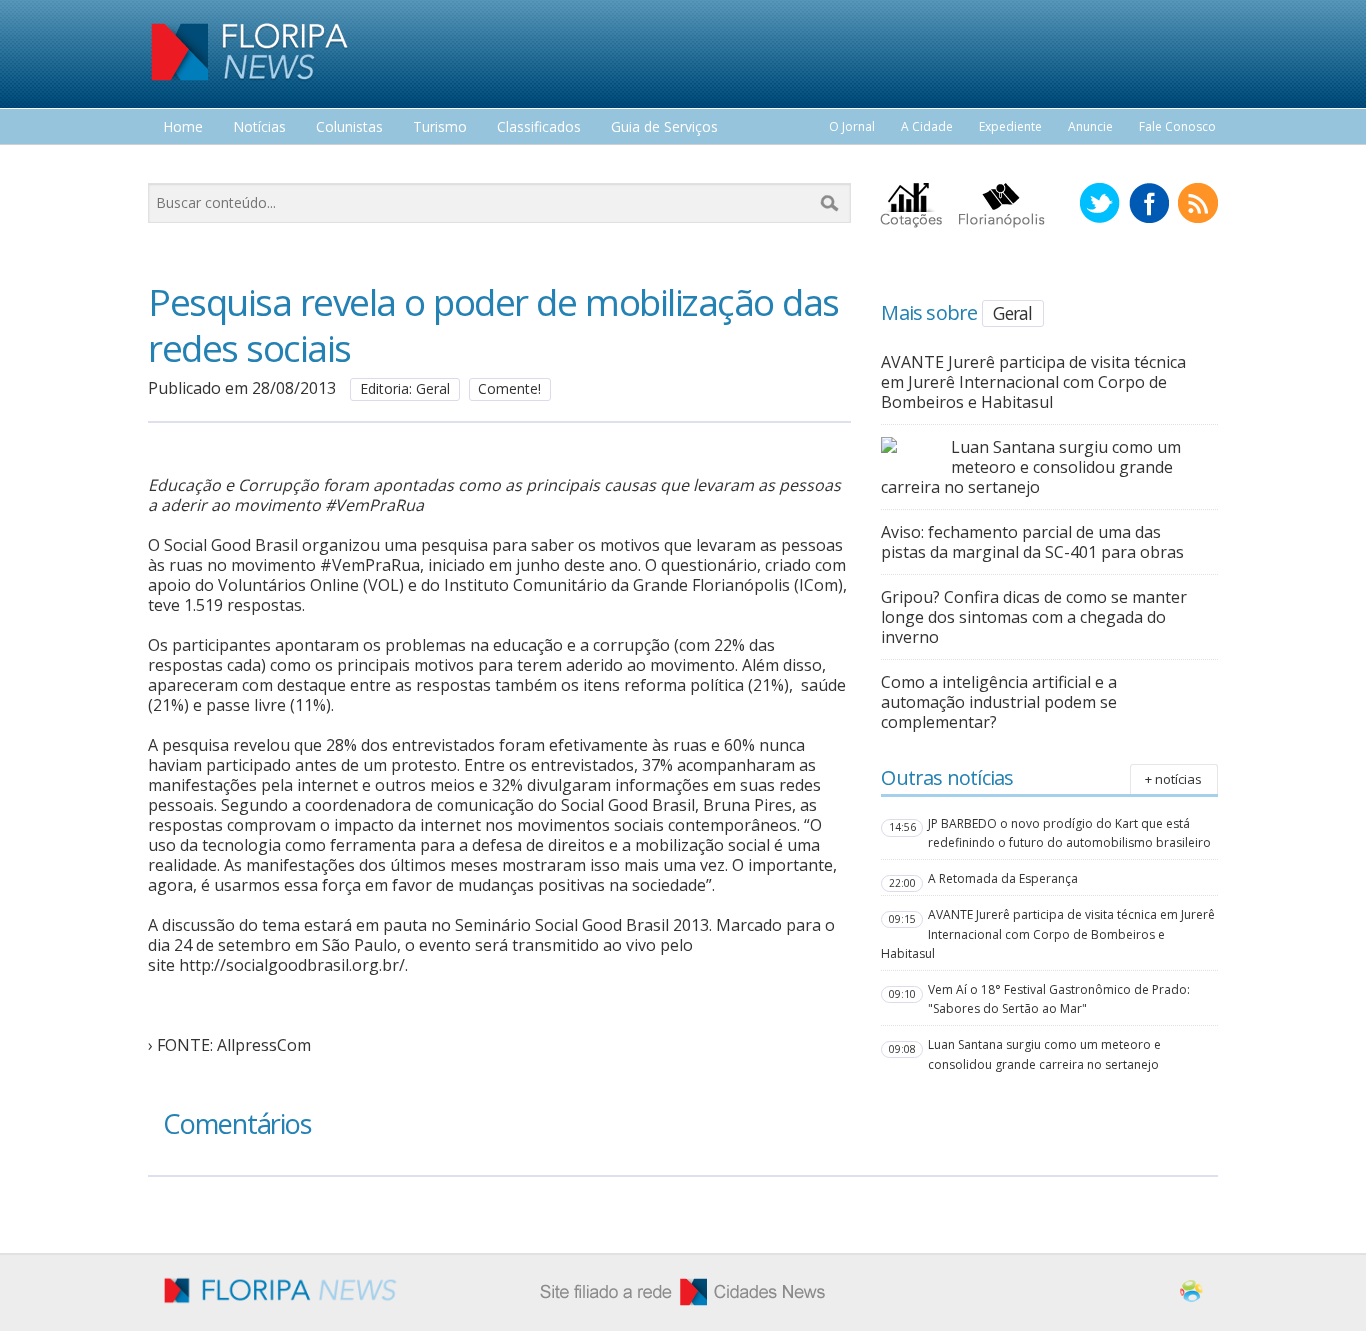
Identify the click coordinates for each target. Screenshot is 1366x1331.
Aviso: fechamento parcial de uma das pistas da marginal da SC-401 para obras (1032, 542)
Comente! (509, 388)
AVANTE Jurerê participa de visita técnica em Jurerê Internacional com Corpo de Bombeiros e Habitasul (1033, 382)
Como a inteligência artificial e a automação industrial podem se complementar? (999, 702)
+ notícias (1173, 779)
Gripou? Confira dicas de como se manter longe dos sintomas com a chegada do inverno (1034, 617)
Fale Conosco (1177, 126)
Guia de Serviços (664, 127)
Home (183, 127)
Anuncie (1090, 126)
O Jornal (852, 126)
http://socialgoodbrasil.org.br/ (292, 965)
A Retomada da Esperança (1003, 878)
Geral (1012, 313)
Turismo (440, 127)
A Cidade (927, 126)
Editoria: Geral (405, 388)
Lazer (181, 164)
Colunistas (349, 127)
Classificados (539, 127)
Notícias (259, 127)
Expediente (1010, 126)
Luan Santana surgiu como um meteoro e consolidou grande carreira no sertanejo (1031, 467)
